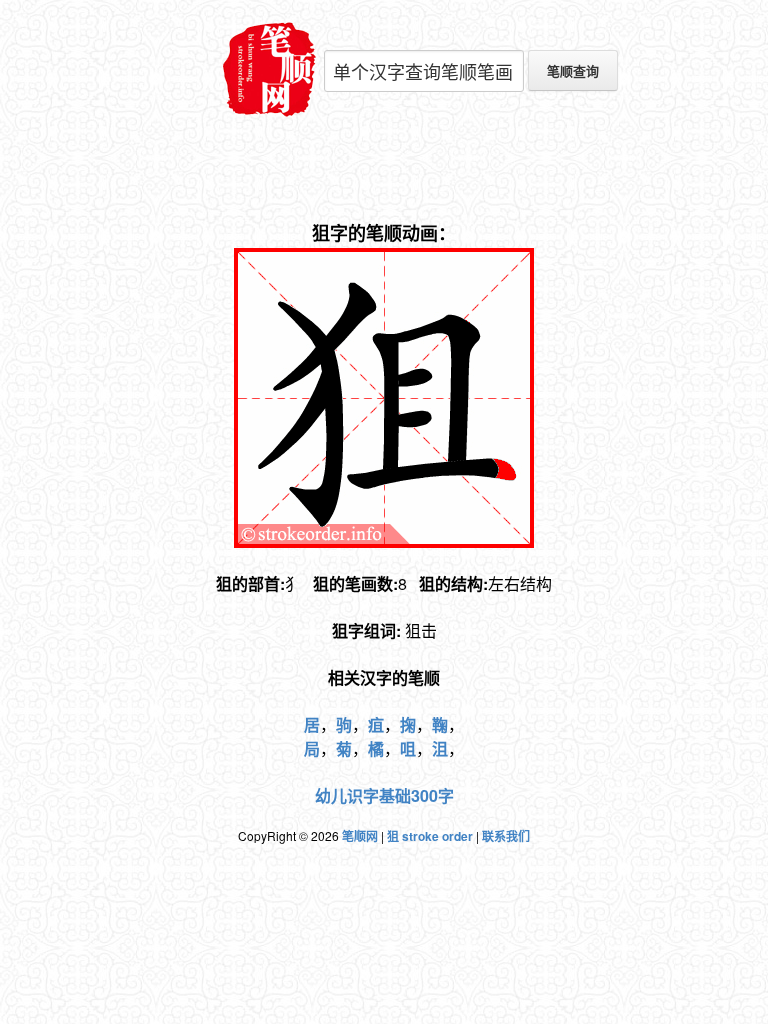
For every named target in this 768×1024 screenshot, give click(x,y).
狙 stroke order (430, 836)
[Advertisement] (384, 170)
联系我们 (506, 836)
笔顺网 (360, 836)
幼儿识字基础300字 (384, 795)
